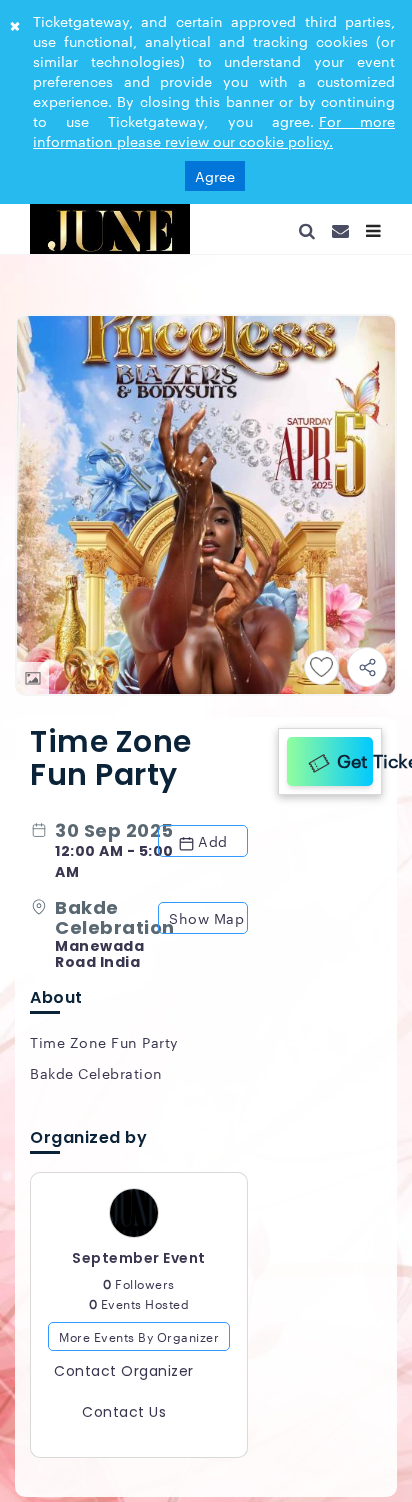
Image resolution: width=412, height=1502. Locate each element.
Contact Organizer (124, 1380)
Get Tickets (350, 757)
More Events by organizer (139, 1345)
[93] (110, 229)
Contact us (124, 1421)
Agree (215, 176)
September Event (139, 1267)
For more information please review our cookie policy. (214, 131)
